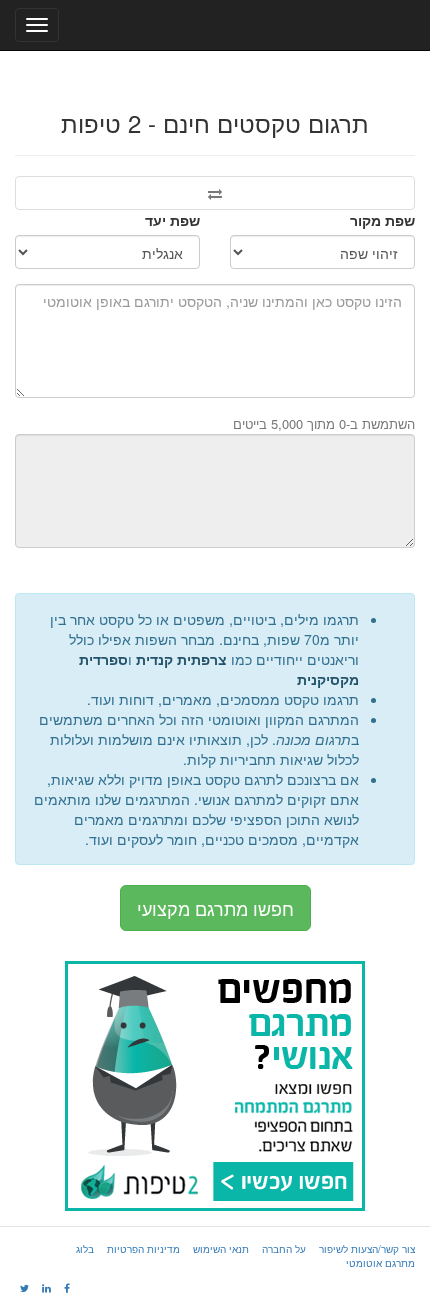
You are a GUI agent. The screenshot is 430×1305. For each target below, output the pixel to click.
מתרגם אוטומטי (380, 1263)
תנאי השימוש (221, 1249)
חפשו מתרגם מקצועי (215, 908)
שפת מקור (382, 220)
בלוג (85, 1249)
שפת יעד (172, 220)
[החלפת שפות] (215, 193)
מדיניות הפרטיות (143, 1249)
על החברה (284, 1249)
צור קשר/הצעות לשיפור (367, 1249)
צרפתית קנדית (181, 659)
